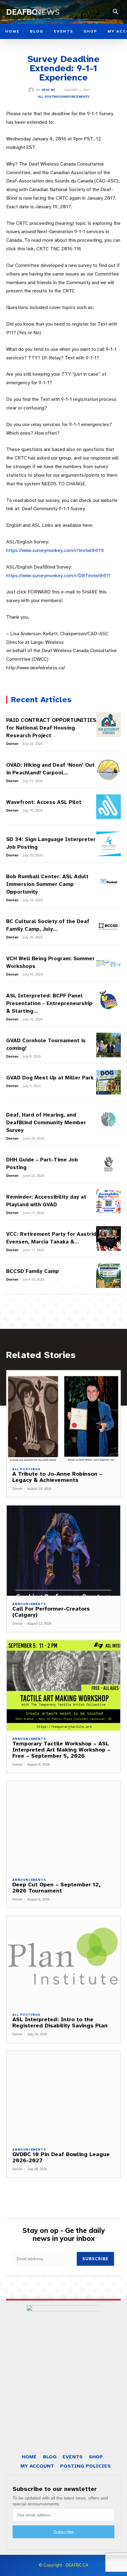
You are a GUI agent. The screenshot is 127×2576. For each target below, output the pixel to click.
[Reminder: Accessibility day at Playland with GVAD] (109, 1201)
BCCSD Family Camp (33, 1271)
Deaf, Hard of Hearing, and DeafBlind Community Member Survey (46, 1123)
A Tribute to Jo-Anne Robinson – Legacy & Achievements (57, 1477)
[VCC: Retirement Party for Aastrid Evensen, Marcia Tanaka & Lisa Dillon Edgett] (109, 1239)
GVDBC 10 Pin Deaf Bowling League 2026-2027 (61, 2157)
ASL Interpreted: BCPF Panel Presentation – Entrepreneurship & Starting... (49, 1003)
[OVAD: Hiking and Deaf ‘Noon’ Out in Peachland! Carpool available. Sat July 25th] (109, 769)
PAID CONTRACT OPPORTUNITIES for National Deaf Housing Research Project (51, 728)
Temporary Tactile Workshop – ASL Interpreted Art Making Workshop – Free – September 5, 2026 (61, 1750)
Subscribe (95, 2259)
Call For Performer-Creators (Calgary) (51, 1612)
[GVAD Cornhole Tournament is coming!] (109, 1045)
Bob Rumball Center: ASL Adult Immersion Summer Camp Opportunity (47, 884)
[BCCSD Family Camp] (109, 1276)
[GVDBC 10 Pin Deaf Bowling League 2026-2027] (63, 2096)
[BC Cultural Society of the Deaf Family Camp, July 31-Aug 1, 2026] (109, 926)
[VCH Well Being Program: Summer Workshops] (109, 963)
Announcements (75, 97)
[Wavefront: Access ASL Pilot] (109, 807)
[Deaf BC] (32, 90)
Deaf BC (48, 90)
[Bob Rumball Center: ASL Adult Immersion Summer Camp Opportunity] (109, 881)
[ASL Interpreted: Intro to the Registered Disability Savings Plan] (63, 1961)
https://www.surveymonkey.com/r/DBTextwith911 (58, 576)
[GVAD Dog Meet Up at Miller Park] (109, 1082)
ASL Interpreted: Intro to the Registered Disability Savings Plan (60, 2022)
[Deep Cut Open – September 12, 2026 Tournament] (63, 1826)
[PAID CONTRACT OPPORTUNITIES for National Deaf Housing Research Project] (109, 725)
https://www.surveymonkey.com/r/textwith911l (55, 550)
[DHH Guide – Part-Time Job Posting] (109, 1164)
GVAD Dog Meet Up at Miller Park (50, 1078)
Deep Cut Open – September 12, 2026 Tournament (56, 1888)
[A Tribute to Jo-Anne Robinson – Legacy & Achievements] (63, 1416)
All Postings (49, 97)
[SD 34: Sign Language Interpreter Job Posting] (109, 844)
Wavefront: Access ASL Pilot (44, 802)
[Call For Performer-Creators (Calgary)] (63, 1551)
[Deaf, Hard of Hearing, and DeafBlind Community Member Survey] (109, 1119)
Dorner (12, 744)
